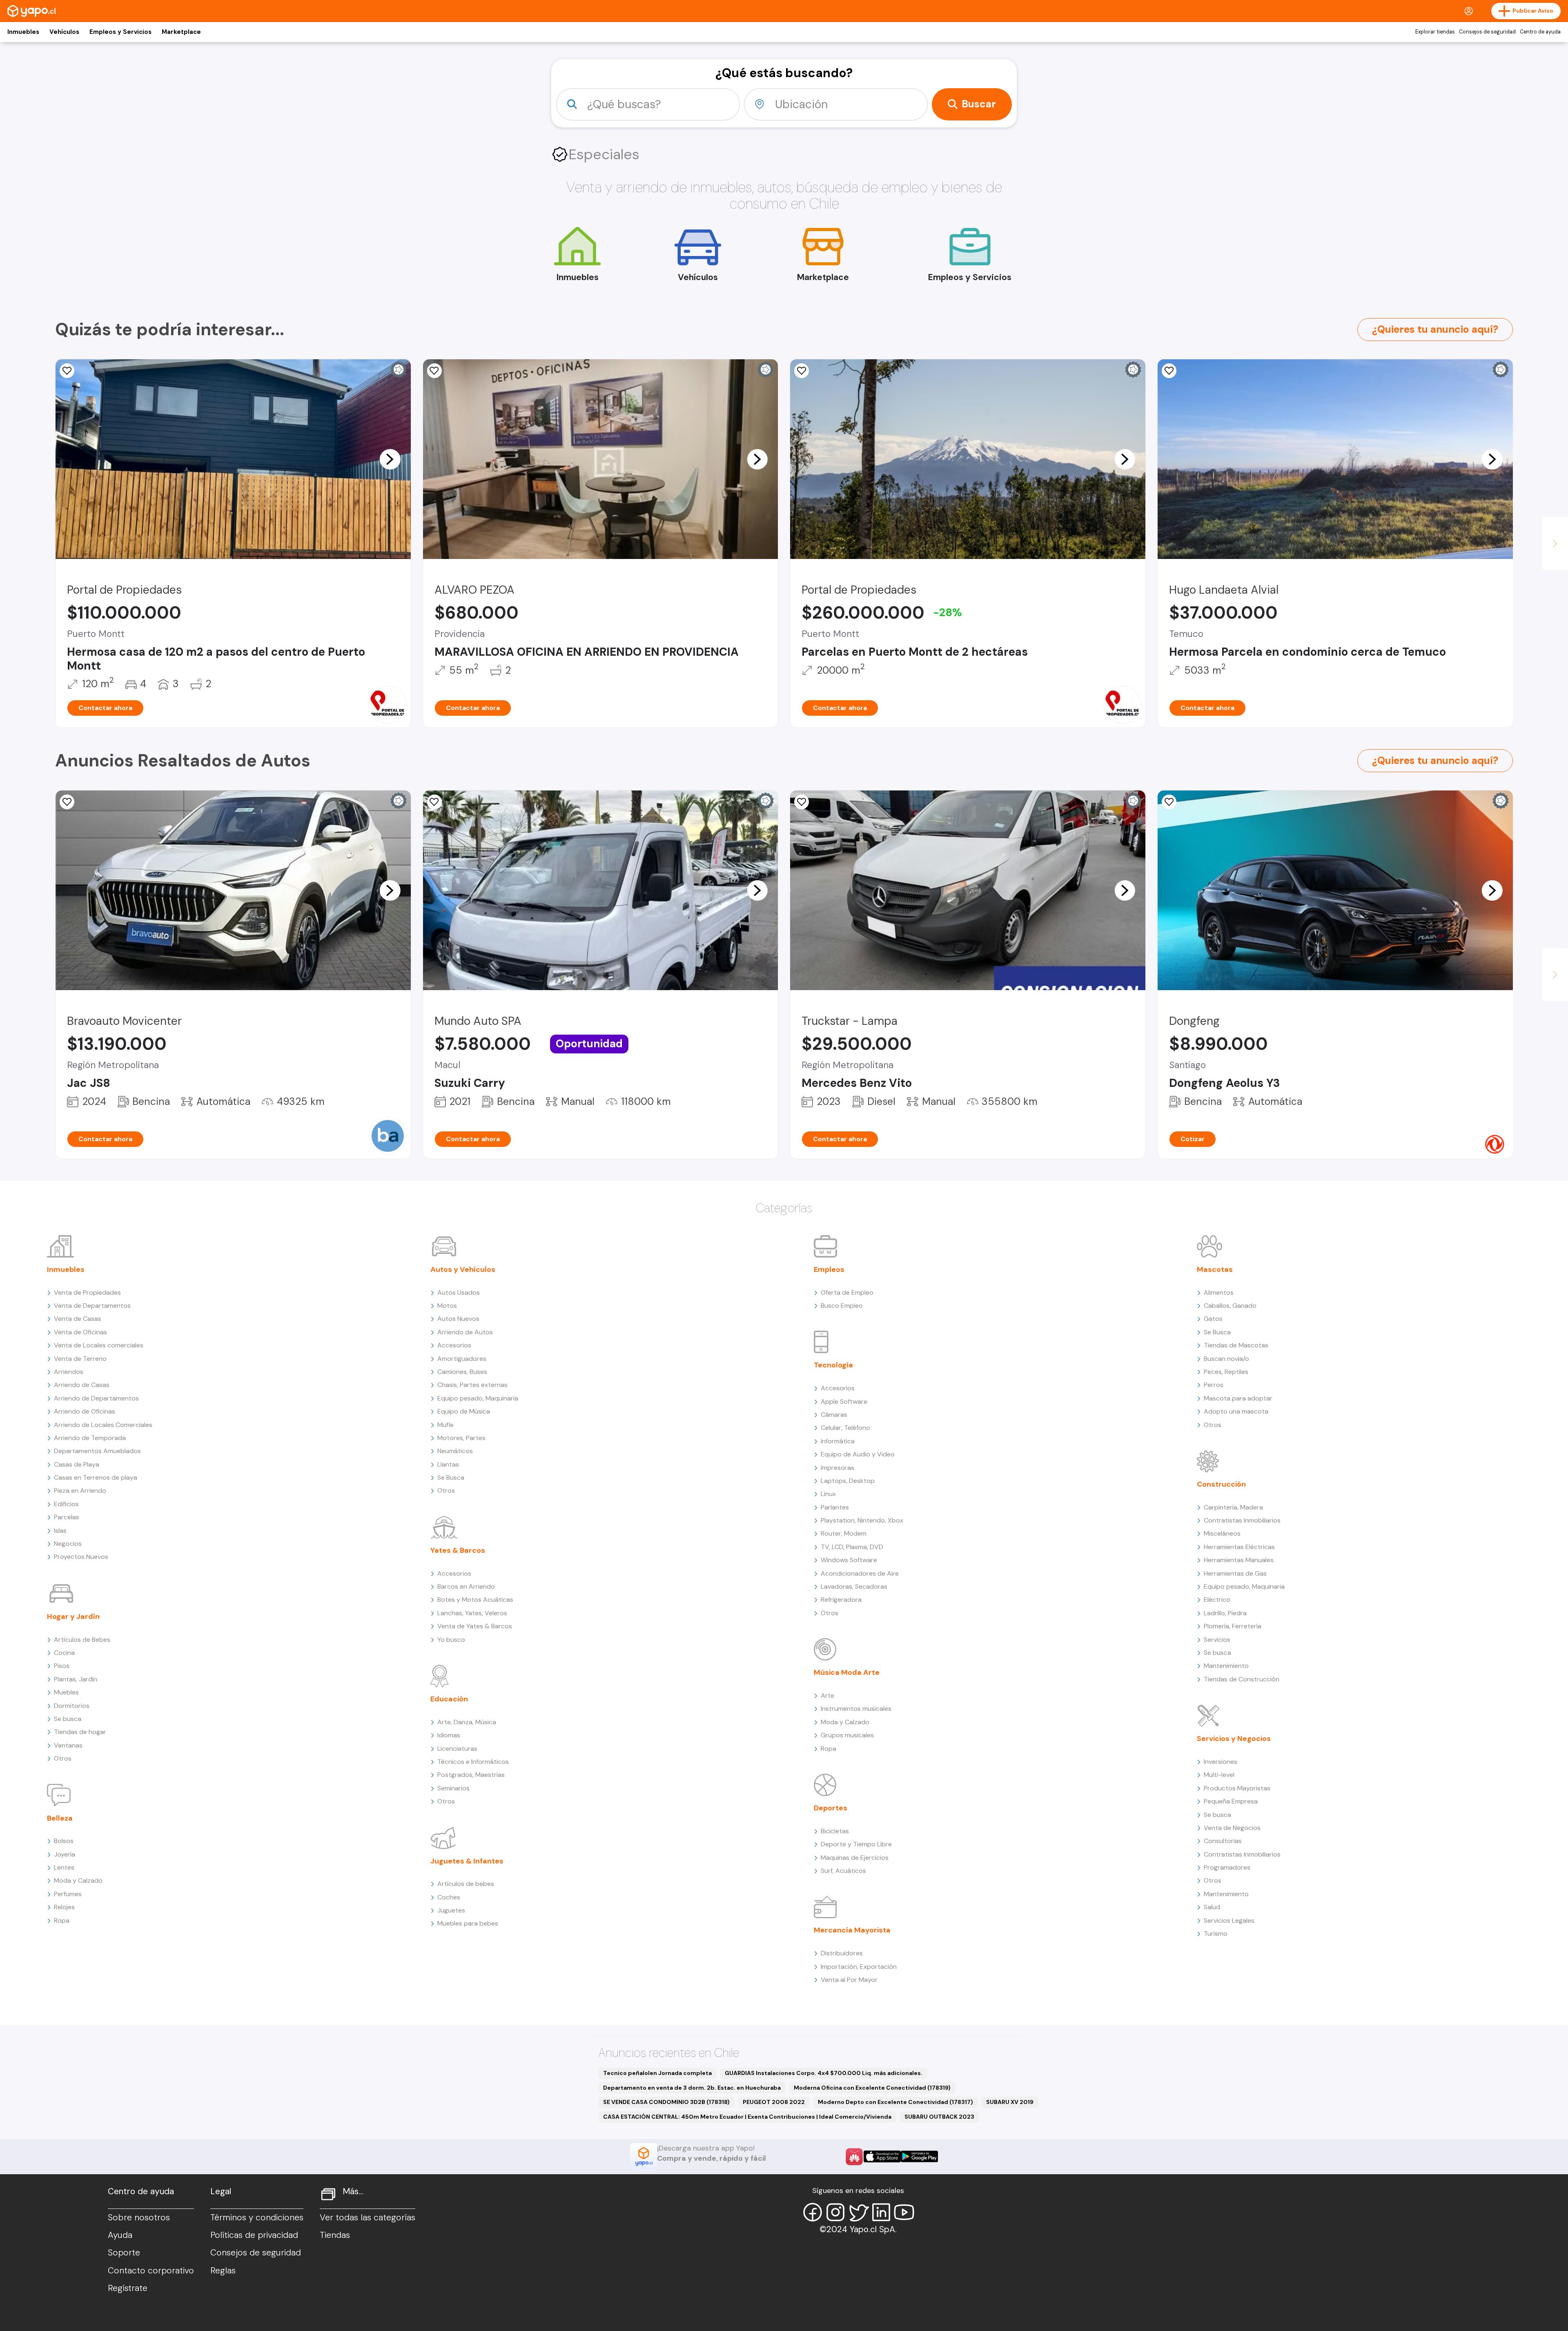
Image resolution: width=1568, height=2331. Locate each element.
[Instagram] (835, 2212)
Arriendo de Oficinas (85, 1411)
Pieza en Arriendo (80, 1491)
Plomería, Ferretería (1233, 1626)
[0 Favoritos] (67, 802)
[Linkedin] (881, 2212)
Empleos (829, 1269)
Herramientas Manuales (1239, 1560)
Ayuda (120, 2235)
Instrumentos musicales (856, 1709)
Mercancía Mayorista (852, 1930)
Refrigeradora (841, 1600)
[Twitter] (858, 2212)
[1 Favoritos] (1169, 371)
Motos (447, 1306)
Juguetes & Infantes (467, 1861)
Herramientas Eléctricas (1239, 1547)
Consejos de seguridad (1487, 32)
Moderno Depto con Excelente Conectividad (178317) (895, 2102)
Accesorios (454, 1345)
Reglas (223, 2271)
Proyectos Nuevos (81, 1557)
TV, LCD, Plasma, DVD (852, 1547)
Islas (60, 1531)
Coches (449, 1897)
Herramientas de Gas (1235, 1573)
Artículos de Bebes (82, 1640)
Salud (1212, 1907)
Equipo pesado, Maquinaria (478, 1398)
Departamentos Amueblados (97, 1451)
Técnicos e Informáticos (473, 1762)
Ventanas (68, 1745)
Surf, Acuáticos (843, 1871)
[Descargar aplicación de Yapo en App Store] (882, 2156)
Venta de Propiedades (87, 1292)
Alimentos (1219, 1292)
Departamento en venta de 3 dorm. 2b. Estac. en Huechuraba (692, 2088)
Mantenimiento (1226, 1666)
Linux (828, 1494)
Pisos (62, 1666)
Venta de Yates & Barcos (475, 1626)
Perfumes (68, 1894)
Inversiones (1221, 1762)
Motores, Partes (461, 1438)
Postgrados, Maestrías (471, 1775)
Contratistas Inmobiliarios (1242, 1520)
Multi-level (1219, 1775)
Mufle (445, 1425)
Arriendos (69, 1372)
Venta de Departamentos (92, 1306)
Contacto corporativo (151, 2271)
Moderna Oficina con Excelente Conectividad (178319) (872, 2088)
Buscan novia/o (1226, 1359)
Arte (827, 1695)
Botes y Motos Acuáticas (475, 1600)
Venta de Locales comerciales (99, 1345)
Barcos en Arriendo (466, 1586)
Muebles (66, 1692)
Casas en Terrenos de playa (96, 1477)
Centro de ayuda (1540, 32)
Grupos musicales (847, 1735)
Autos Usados (459, 1292)
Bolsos (64, 1841)
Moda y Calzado (78, 1880)
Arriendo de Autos (465, 1332)
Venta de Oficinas (80, 1332)
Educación (449, 1699)
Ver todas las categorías (367, 2217)
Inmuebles (23, 32)
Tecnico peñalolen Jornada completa (657, 2073)
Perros (1214, 1385)
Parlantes (835, 1507)
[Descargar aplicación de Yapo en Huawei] (854, 2157)
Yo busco (451, 1640)
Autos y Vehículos (463, 1269)
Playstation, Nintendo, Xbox (862, 1520)
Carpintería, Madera (1233, 1507)
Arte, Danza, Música (467, 1722)
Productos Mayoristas (1237, 1788)
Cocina (64, 1653)
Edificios (66, 1504)
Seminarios (453, 1788)
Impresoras (837, 1468)
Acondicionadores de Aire (860, 1573)
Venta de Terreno (80, 1359)
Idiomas (449, 1735)
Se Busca (451, 1477)
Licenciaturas (457, 1749)
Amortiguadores (462, 1359)
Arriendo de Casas (82, 1385)
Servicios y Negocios (1234, 1739)
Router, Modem (844, 1533)
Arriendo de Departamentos (96, 1398)
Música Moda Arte (847, 1672)
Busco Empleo (842, 1306)
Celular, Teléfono (845, 1428)
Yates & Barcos (458, 1550)
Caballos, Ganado (1230, 1306)
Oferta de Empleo (847, 1292)
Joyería (65, 1854)
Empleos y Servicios (120, 32)
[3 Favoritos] (434, 371)
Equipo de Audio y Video (858, 1454)
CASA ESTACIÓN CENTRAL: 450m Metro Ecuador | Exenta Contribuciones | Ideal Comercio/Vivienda (747, 2117)
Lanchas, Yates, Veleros (472, 1613)
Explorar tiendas (1435, 32)
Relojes (64, 1907)
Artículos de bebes (466, 1884)
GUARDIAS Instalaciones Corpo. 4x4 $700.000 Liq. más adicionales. (824, 2073)
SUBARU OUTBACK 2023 (939, 2117)
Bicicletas (835, 1831)
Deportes (831, 1808)
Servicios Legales (1229, 1920)
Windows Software (849, 1560)
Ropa (62, 1920)
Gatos (1213, 1319)
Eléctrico (1217, 1600)
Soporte (124, 2253)
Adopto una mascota (1236, 1411)
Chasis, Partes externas (472, 1385)
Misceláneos (1222, 1533)
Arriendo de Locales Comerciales (103, 1425)
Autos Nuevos (458, 1319)
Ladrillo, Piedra (1225, 1613)
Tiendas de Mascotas (1236, 1345)
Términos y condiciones (257, 2217)
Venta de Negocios (1232, 1828)
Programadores (1227, 1867)
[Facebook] (813, 2212)
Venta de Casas (78, 1319)
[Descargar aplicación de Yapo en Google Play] (919, 2156)
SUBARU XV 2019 (1010, 2102)
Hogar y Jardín (73, 1616)
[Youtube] (904, 2212)
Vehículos (64, 32)
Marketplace (181, 32)
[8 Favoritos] (802, 371)
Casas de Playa (77, 1464)
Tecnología (833, 1365)
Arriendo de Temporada (90, 1438)
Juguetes (451, 1910)
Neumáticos (455, 1451)
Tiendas (335, 2235)
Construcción (1221, 1484)
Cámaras (834, 1415)
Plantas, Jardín (76, 1679)
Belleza (60, 1818)
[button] (390, 459)
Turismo (1216, 1934)
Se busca (68, 1719)
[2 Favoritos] (67, 371)
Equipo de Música (464, 1411)
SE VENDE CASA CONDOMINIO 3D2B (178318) (666, 2102)
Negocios (68, 1544)
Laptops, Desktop (848, 1481)
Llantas (448, 1464)
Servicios (1217, 1640)
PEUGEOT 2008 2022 (774, 2102)
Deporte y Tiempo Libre (856, 1844)
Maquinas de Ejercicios (855, 1858)
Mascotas (1215, 1269)
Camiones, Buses (462, 1372)
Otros (63, 1758)
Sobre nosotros (139, 2217)
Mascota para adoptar (1238, 1398)
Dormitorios (72, 1706)
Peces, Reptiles (1226, 1372)
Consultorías (1223, 1841)
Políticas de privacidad (254, 2235)
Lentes (64, 1867)
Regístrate (128, 2288)
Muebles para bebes (468, 1923)
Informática (838, 1441)
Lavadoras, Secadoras (854, 1586)
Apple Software (844, 1401)
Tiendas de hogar (80, 1732)
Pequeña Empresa (1231, 1801)
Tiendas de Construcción (1242, 1679)
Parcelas (67, 1517)
